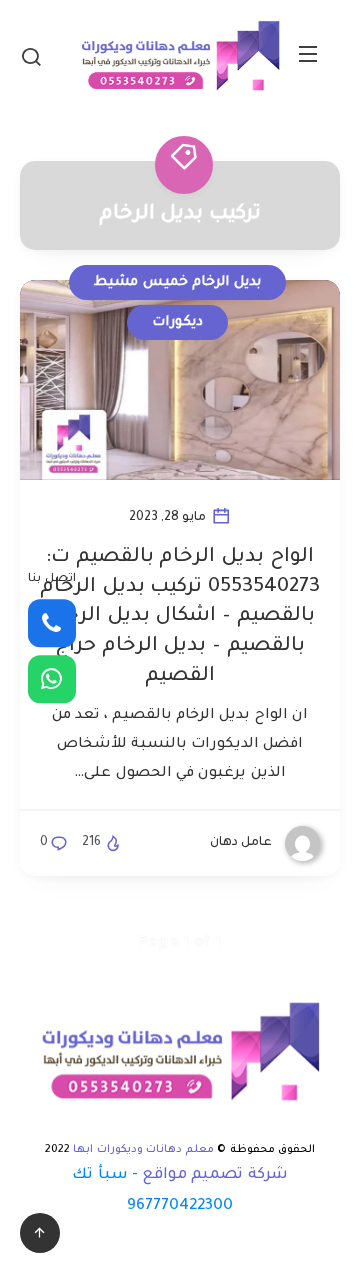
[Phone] (52, 623)
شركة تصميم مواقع (215, 1175)
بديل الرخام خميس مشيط (177, 282)
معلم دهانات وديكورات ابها (143, 1150)
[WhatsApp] (52, 679)
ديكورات (177, 322)
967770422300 (180, 1206)
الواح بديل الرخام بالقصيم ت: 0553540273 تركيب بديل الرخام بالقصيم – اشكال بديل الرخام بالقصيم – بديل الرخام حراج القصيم (180, 617)
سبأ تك (99, 1175)
